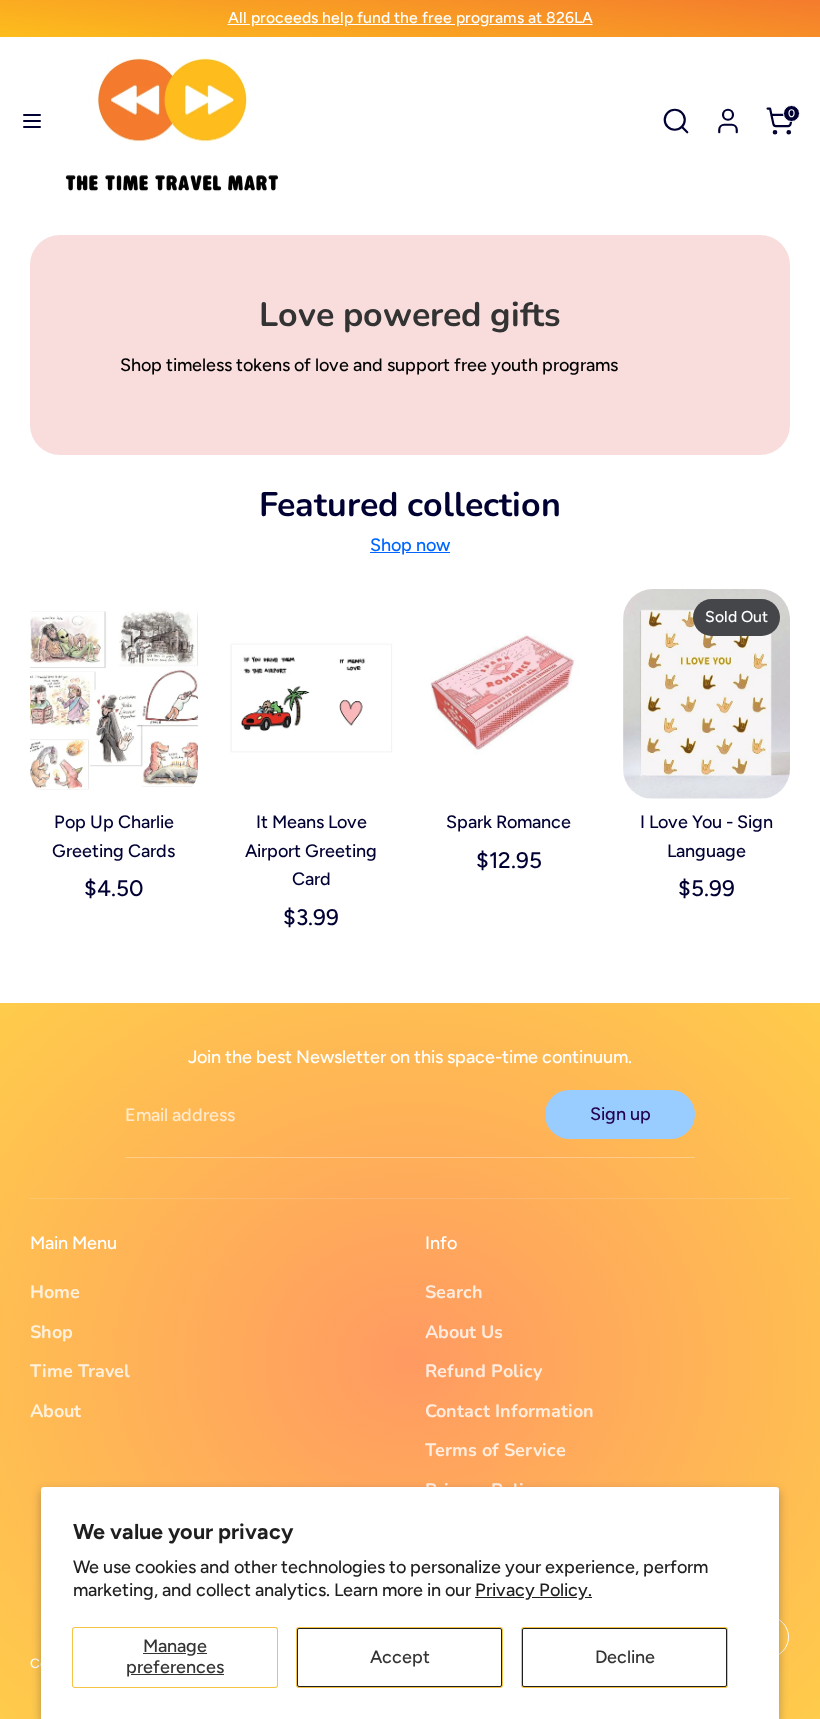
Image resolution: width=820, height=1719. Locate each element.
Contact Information (509, 1411)
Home (55, 1292)
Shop (51, 1332)
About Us (464, 1332)
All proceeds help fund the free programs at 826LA (410, 17)
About (55, 1411)
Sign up (620, 1114)
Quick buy (115, 764)
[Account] (728, 115)
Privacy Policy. (533, 1590)
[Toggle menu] (32, 120)
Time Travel (80, 1371)
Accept (400, 1657)
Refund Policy (483, 1371)
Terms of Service (495, 1450)
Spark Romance (508, 822)
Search (454, 1292)
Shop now (410, 545)
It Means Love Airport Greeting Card (311, 851)
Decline (625, 1657)
